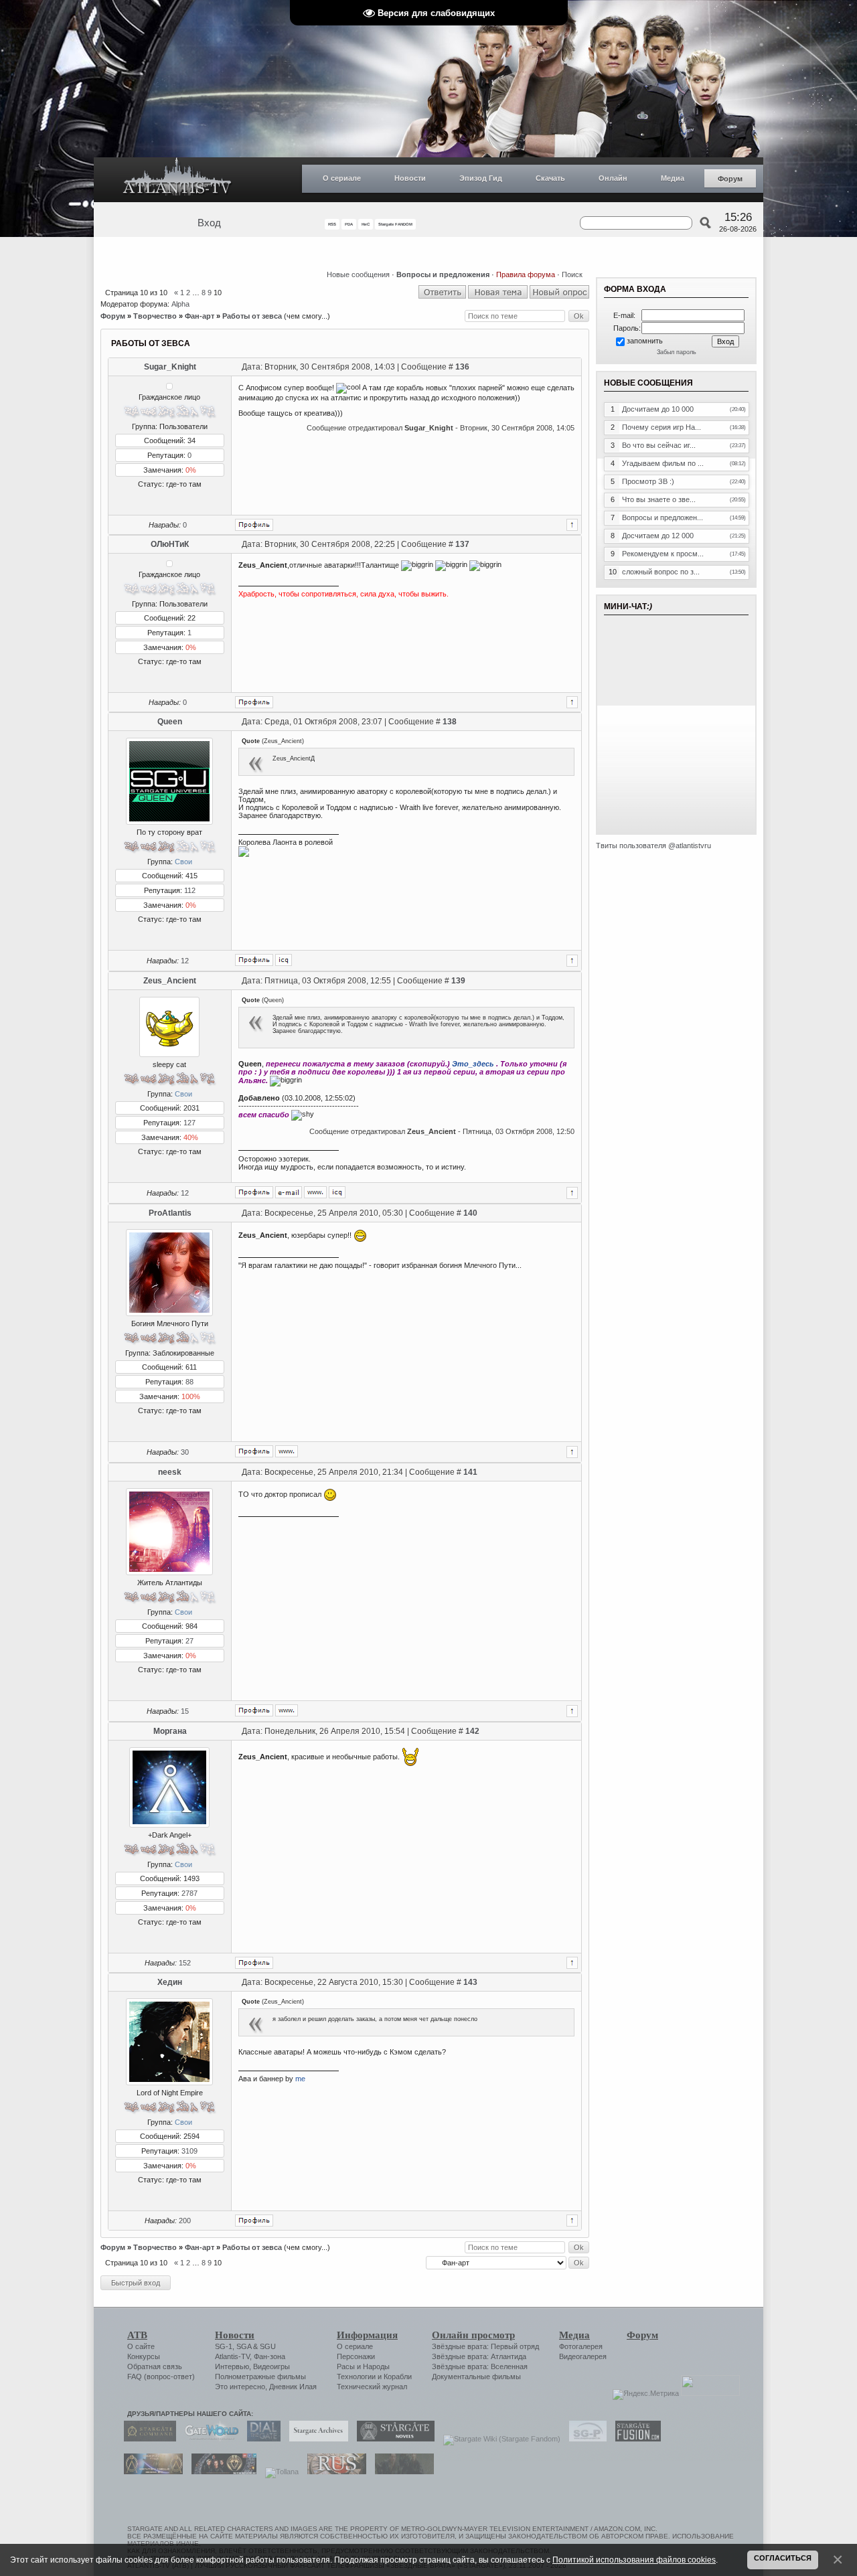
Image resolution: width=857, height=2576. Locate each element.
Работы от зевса (252, 316)
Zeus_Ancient (170, 981)
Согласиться (783, 2558)
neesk (170, 1472)
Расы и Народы (363, 2366)
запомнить (645, 341)
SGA (244, 2346)
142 (472, 1731)
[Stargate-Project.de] (585, 2439)
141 (470, 1472)
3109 (189, 2151)
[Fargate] (333, 2472)
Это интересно (240, 2387)
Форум (730, 179)
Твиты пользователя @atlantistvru (653, 846)
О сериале (342, 178)
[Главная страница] (177, 180)
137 (462, 544)
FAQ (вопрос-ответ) (161, 2377)
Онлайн (613, 178)
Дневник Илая (293, 2387)
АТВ (137, 2335)
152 (185, 1963)
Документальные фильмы (476, 2377)
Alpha (180, 304)
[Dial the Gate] (260, 2439)
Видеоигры (271, 2366)
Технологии (356, 2377)
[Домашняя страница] (315, 1192)
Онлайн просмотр (473, 2335)
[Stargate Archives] (315, 2439)
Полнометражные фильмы (260, 2377)
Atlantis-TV (232, 2356)
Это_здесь (473, 1064)
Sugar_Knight (170, 367)
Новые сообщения (358, 274)
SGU (268, 2346)
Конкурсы (144, 2356)
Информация (367, 2335)
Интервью (232, 2366)
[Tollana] (279, 2472)
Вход (209, 223)
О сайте (141, 2346)
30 (185, 1452)
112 (190, 890)
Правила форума (526, 274)
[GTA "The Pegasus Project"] (401, 2472)
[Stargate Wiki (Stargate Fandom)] (498, 2439)
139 (458, 981)
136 (462, 367)
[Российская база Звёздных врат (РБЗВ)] (221, 2472)
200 (185, 2221)
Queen (170, 722)
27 (189, 1641)
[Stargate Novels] (392, 2439)
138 (450, 722)
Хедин (170, 1982)
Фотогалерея (581, 2346)
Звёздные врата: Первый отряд (485, 2346)
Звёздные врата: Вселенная (480, 2366)
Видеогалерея (583, 2356)
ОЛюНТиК (170, 544)
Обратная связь (155, 2366)
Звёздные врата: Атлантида (479, 2356)
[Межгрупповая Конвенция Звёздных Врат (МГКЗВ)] (150, 2472)
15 (185, 1711)
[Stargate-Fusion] (635, 2439)
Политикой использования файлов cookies (634, 2560)
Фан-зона (269, 2356)
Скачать (550, 178)
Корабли (398, 2377)
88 (189, 1382)
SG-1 (224, 2346)
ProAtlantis (170, 1213)
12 (185, 961)
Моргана (170, 1731)
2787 (189, 1893)
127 (189, 1123)
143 (470, 1982)
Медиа (673, 178)
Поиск (572, 274)
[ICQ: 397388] (337, 1192)
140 (470, 1213)
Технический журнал (372, 2387)
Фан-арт (200, 316)
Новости (410, 178)
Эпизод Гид (481, 178)
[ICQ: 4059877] (284, 960)
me (300, 2079)
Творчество (155, 316)
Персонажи (356, 2356)
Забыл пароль (677, 352)
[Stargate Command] (147, 2439)
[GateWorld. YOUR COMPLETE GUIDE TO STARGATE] (208, 2439)
